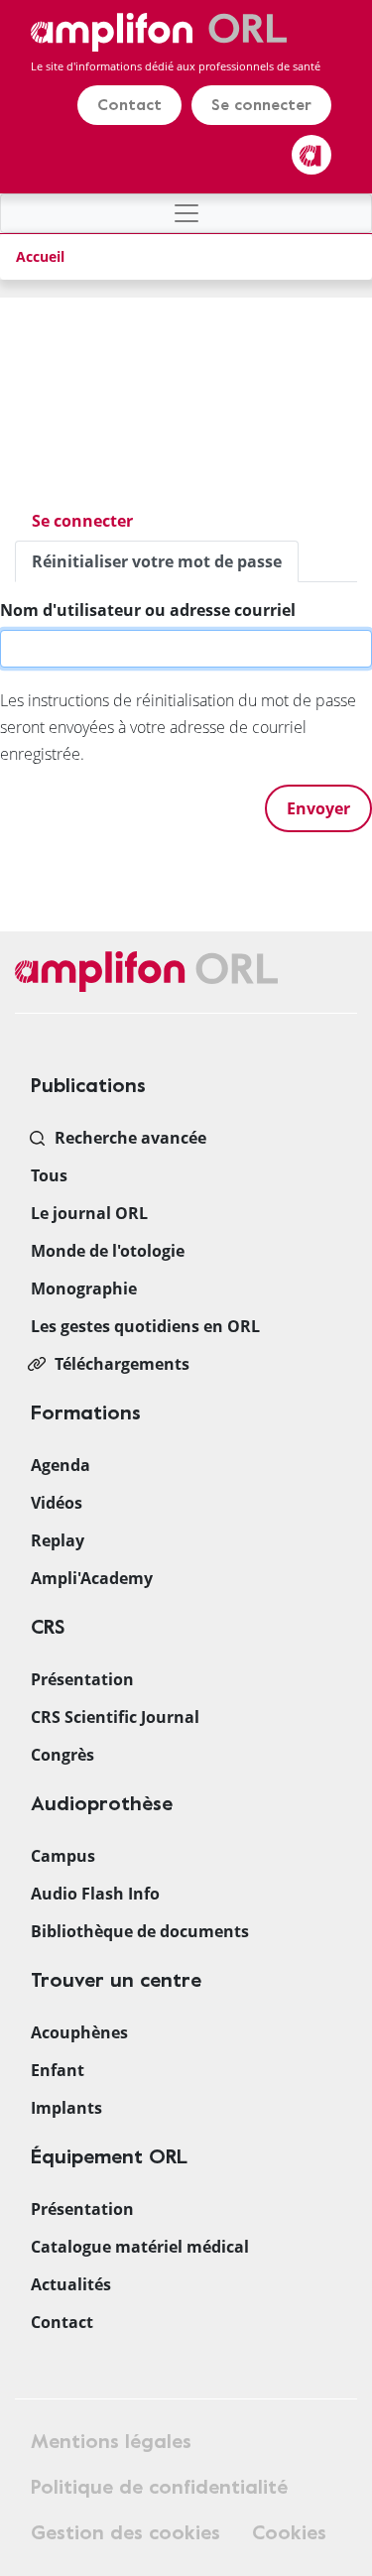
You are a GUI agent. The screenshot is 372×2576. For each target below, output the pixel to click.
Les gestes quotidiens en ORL (145, 1326)
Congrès (62, 1755)
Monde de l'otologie (108, 1251)
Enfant (58, 2070)
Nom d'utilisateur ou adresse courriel (148, 610)
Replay (58, 1540)
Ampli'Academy (92, 1578)
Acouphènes (79, 2032)
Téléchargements (122, 1364)
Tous (49, 1175)
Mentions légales (111, 2442)
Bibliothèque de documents (140, 1931)
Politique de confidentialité (159, 2487)
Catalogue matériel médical (140, 2247)
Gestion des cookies (125, 2533)
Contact (129, 105)
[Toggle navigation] (186, 213)
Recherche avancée (130, 1138)
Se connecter (261, 105)
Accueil (40, 256)
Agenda (61, 1465)
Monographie (84, 1288)
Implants (66, 2108)
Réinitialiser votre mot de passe (165, 566)
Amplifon (311, 155)
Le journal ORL (89, 1213)
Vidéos (57, 1503)
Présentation (82, 1679)
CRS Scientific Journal (115, 1717)
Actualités (71, 2284)
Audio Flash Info (95, 1894)
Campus (63, 1856)
